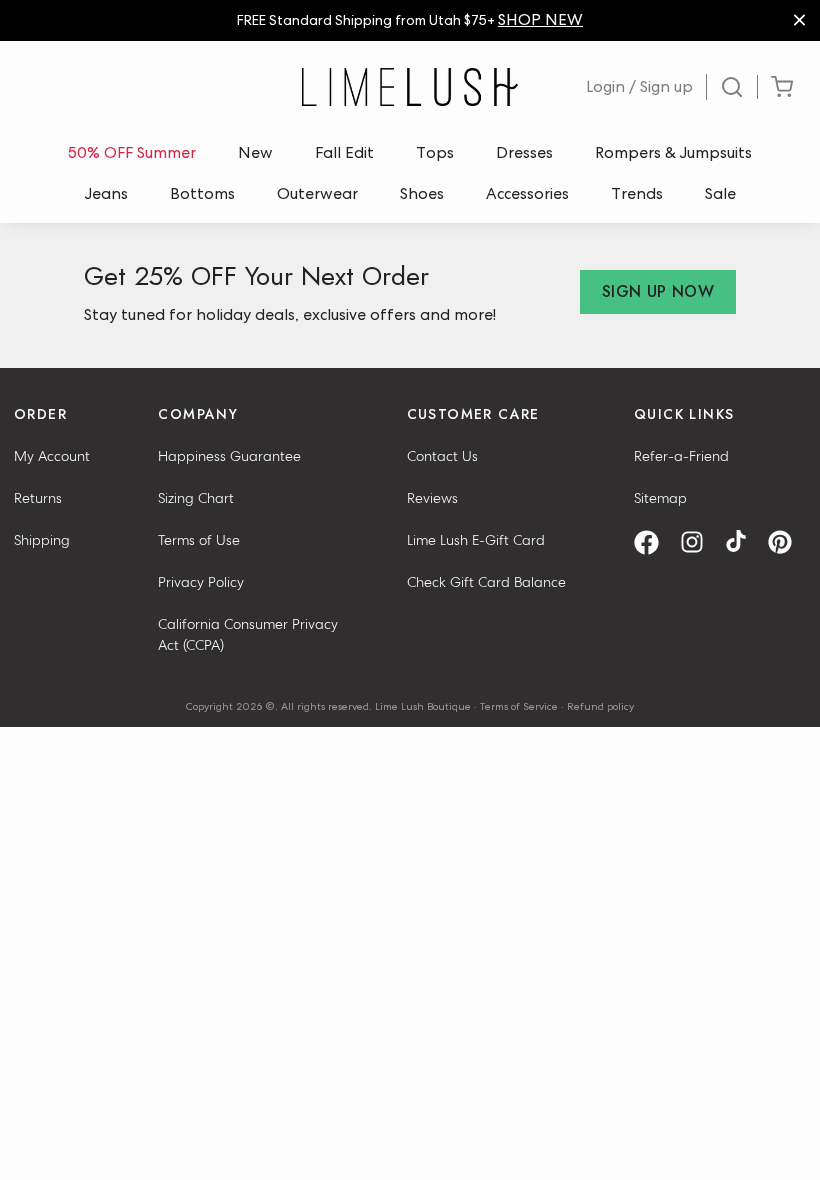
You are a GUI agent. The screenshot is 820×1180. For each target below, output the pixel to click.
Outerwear (317, 193)
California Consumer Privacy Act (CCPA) (248, 634)
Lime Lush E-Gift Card (476, 540)
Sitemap (660, 498)
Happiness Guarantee (229, 456)
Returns (38, 498)
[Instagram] (699, 542)
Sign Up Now (658, 291)
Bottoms (202, 193)
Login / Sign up (639, 86)
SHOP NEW (540, 19)
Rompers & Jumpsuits (673, 152)
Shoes (422, 193)
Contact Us (442, 456)
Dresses (524, 152)
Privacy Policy (201, 582)
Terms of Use (199, 540)
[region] (410, 20)
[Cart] (782, 87)
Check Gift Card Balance (486, 582)
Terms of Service (519, 706)
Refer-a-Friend (681, 456)
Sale (720, 193)
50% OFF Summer (132, 152)
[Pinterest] (787, 542)
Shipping (42, 540)
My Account (52, 456)
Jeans (106, 193)
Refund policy (600, 706)
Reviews (432, 498)
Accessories (527, 193)
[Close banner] (799, 20)
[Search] (732, 87)
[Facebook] (653, 542)
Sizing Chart (196, 498)
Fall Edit (344, 152)
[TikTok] (743, 542)
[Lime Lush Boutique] (410, 87)
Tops (435, 152)
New (255, 152)
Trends (637, 193)
